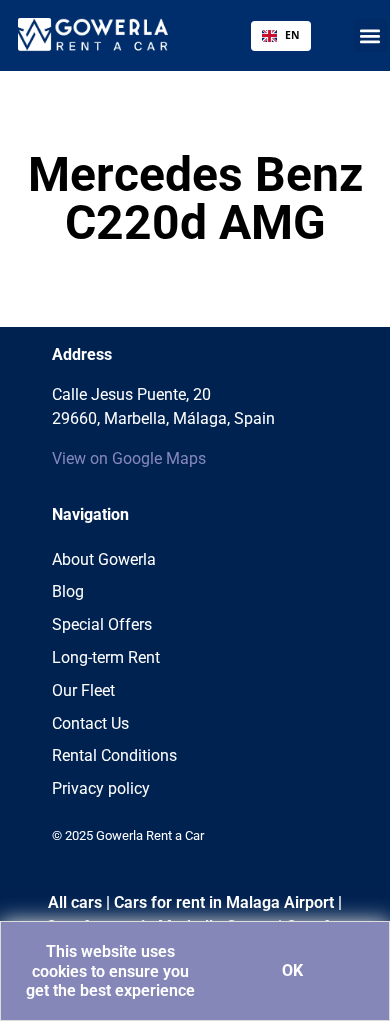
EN (292, 35)
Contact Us (90, 723)
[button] (370, 35)
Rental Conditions (114, 755)
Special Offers (102, 624)
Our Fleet (83, 690)
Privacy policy (101, 788)
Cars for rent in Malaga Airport (224, 902)
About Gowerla (104, 559)
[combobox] (281, 36)
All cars (75, 902)
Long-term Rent (106, 657)
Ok (292, 970)
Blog (68, 591)
